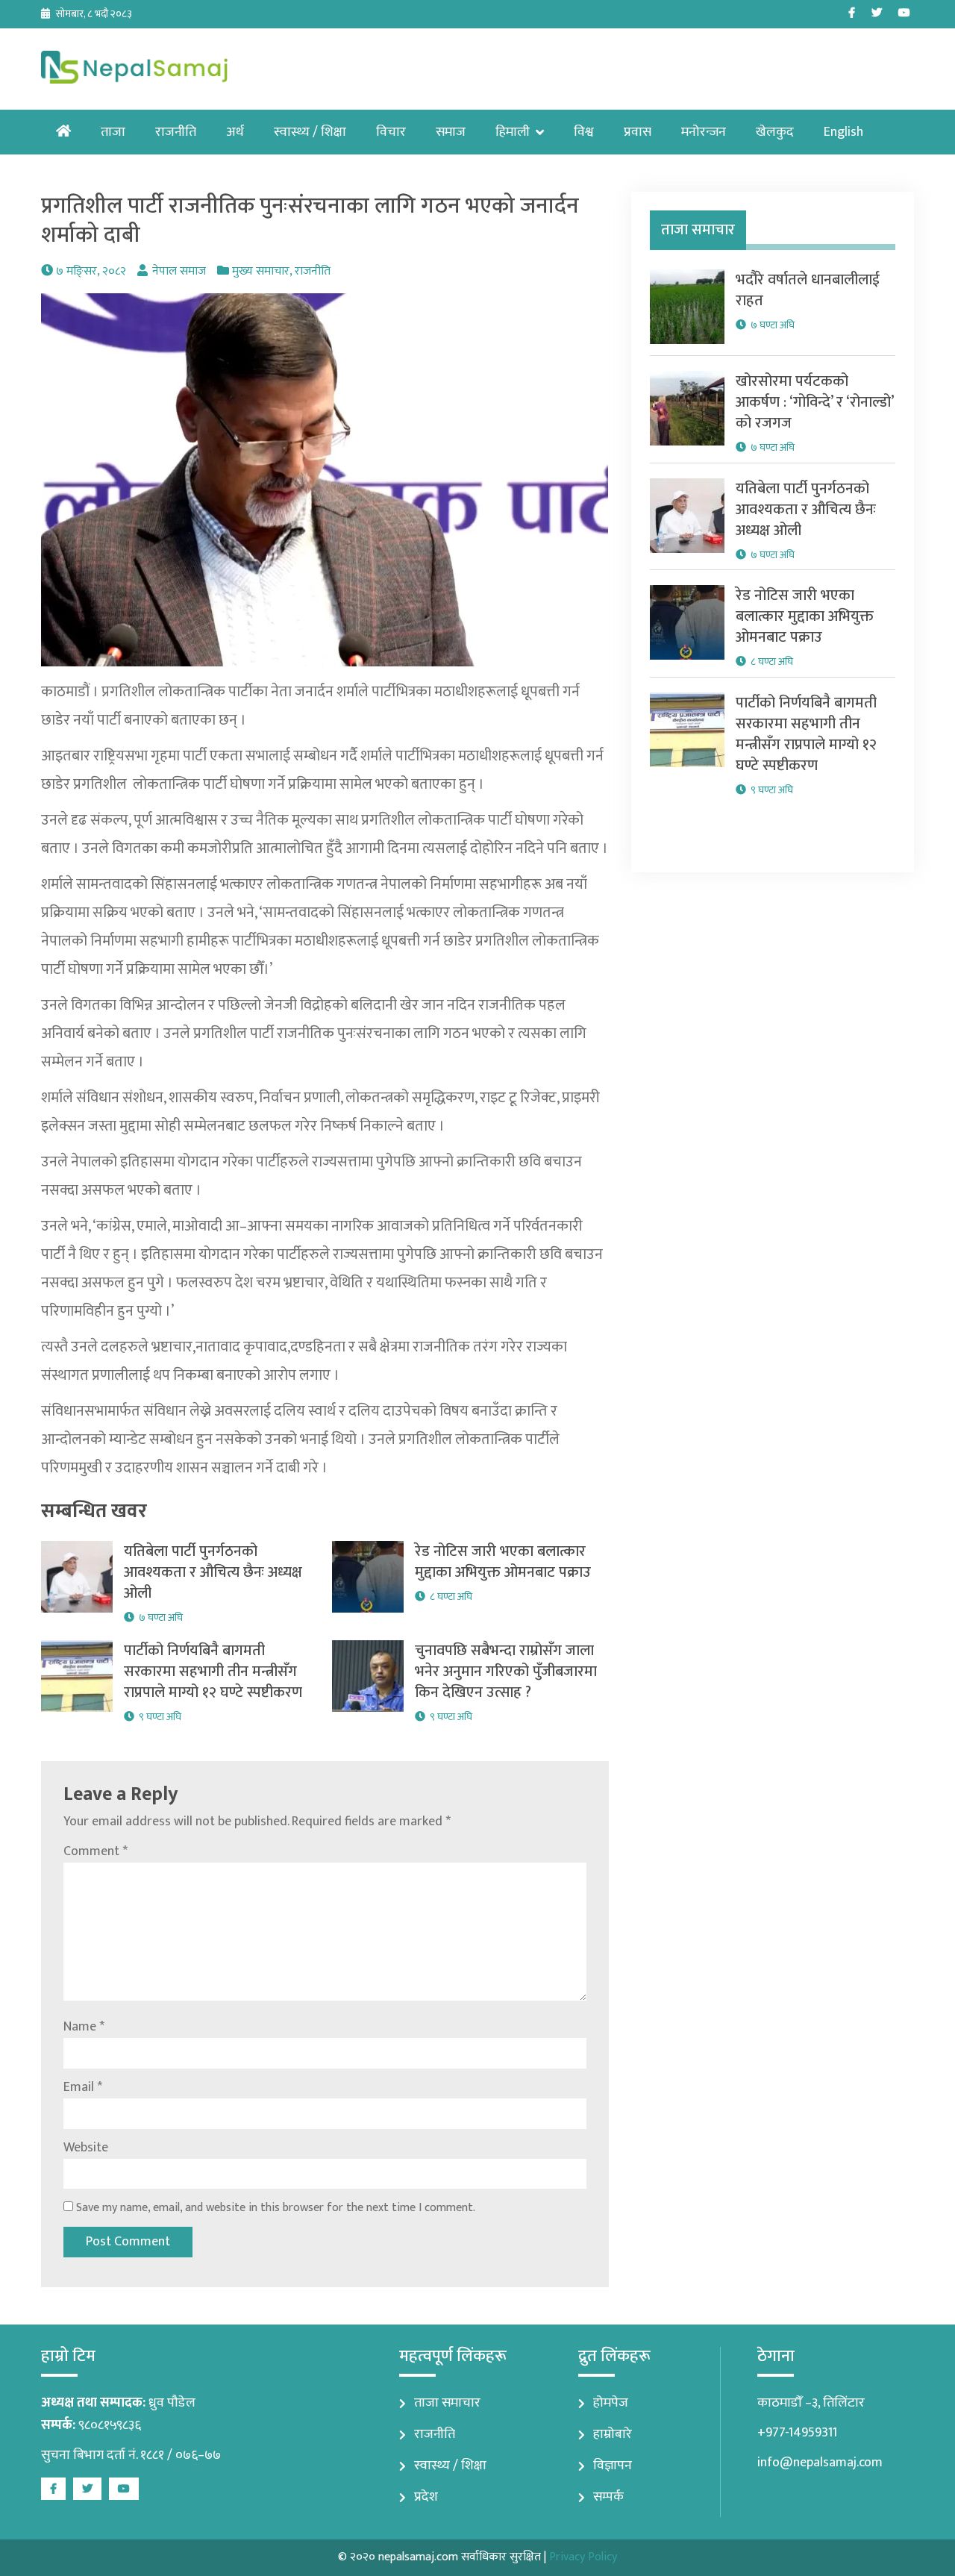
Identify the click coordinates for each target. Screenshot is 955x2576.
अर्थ (235, 132)
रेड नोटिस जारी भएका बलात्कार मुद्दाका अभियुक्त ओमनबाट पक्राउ (503, 1562)
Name (84, 2027)
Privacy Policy (583, 2557)
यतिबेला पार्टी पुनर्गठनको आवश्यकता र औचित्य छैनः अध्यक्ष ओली (213, 1572)
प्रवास (638, 132)
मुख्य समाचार (261, 271)
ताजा (113, 132)
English (843, 132)
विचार (391, 132)
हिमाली (513, 132)
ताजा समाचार (447, 2403)
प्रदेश (426, 2497)
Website (86, 2148)
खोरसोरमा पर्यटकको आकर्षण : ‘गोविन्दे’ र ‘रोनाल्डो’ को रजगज (814, 402)
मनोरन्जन (704, 132)
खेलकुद (775, 132)
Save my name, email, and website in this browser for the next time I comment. (276, 2208)
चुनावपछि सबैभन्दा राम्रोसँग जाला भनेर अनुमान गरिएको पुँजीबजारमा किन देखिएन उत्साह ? (506, 1672)
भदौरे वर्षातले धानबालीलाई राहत (808, 290)
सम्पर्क (608, 2497)
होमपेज (611, 2403)
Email (83, 2087)
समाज (451, 132)
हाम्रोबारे (613, 2434)
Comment (95, 1851)
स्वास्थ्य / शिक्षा (310, 132)
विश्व (584, 132)
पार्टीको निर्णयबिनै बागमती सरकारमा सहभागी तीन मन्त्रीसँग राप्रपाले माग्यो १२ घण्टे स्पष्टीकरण (213, 1672)
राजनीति (176, 132)
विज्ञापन (613, 2466)
